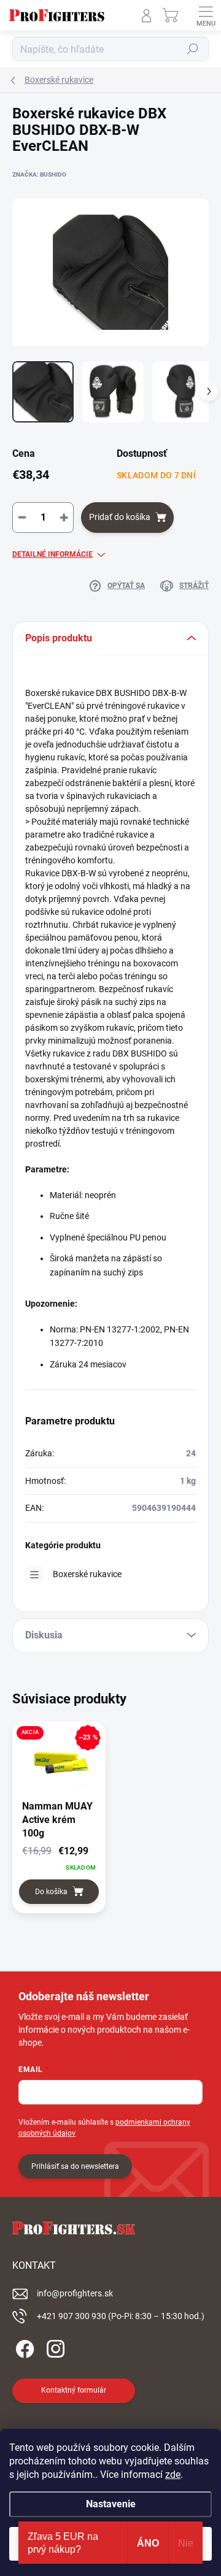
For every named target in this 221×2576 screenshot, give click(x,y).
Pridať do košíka (120, 517)
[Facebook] (23, 2347)
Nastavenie (111, 2504)
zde (173, 2475)
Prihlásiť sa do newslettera (75, 2166)
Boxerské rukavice (87, 1574)
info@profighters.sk (75, 2293)
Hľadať (193, 49)
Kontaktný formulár (74, 2390)
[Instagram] (54, 2347)
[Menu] (206, 15)
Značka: (39, 174)
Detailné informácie (52, 554)
